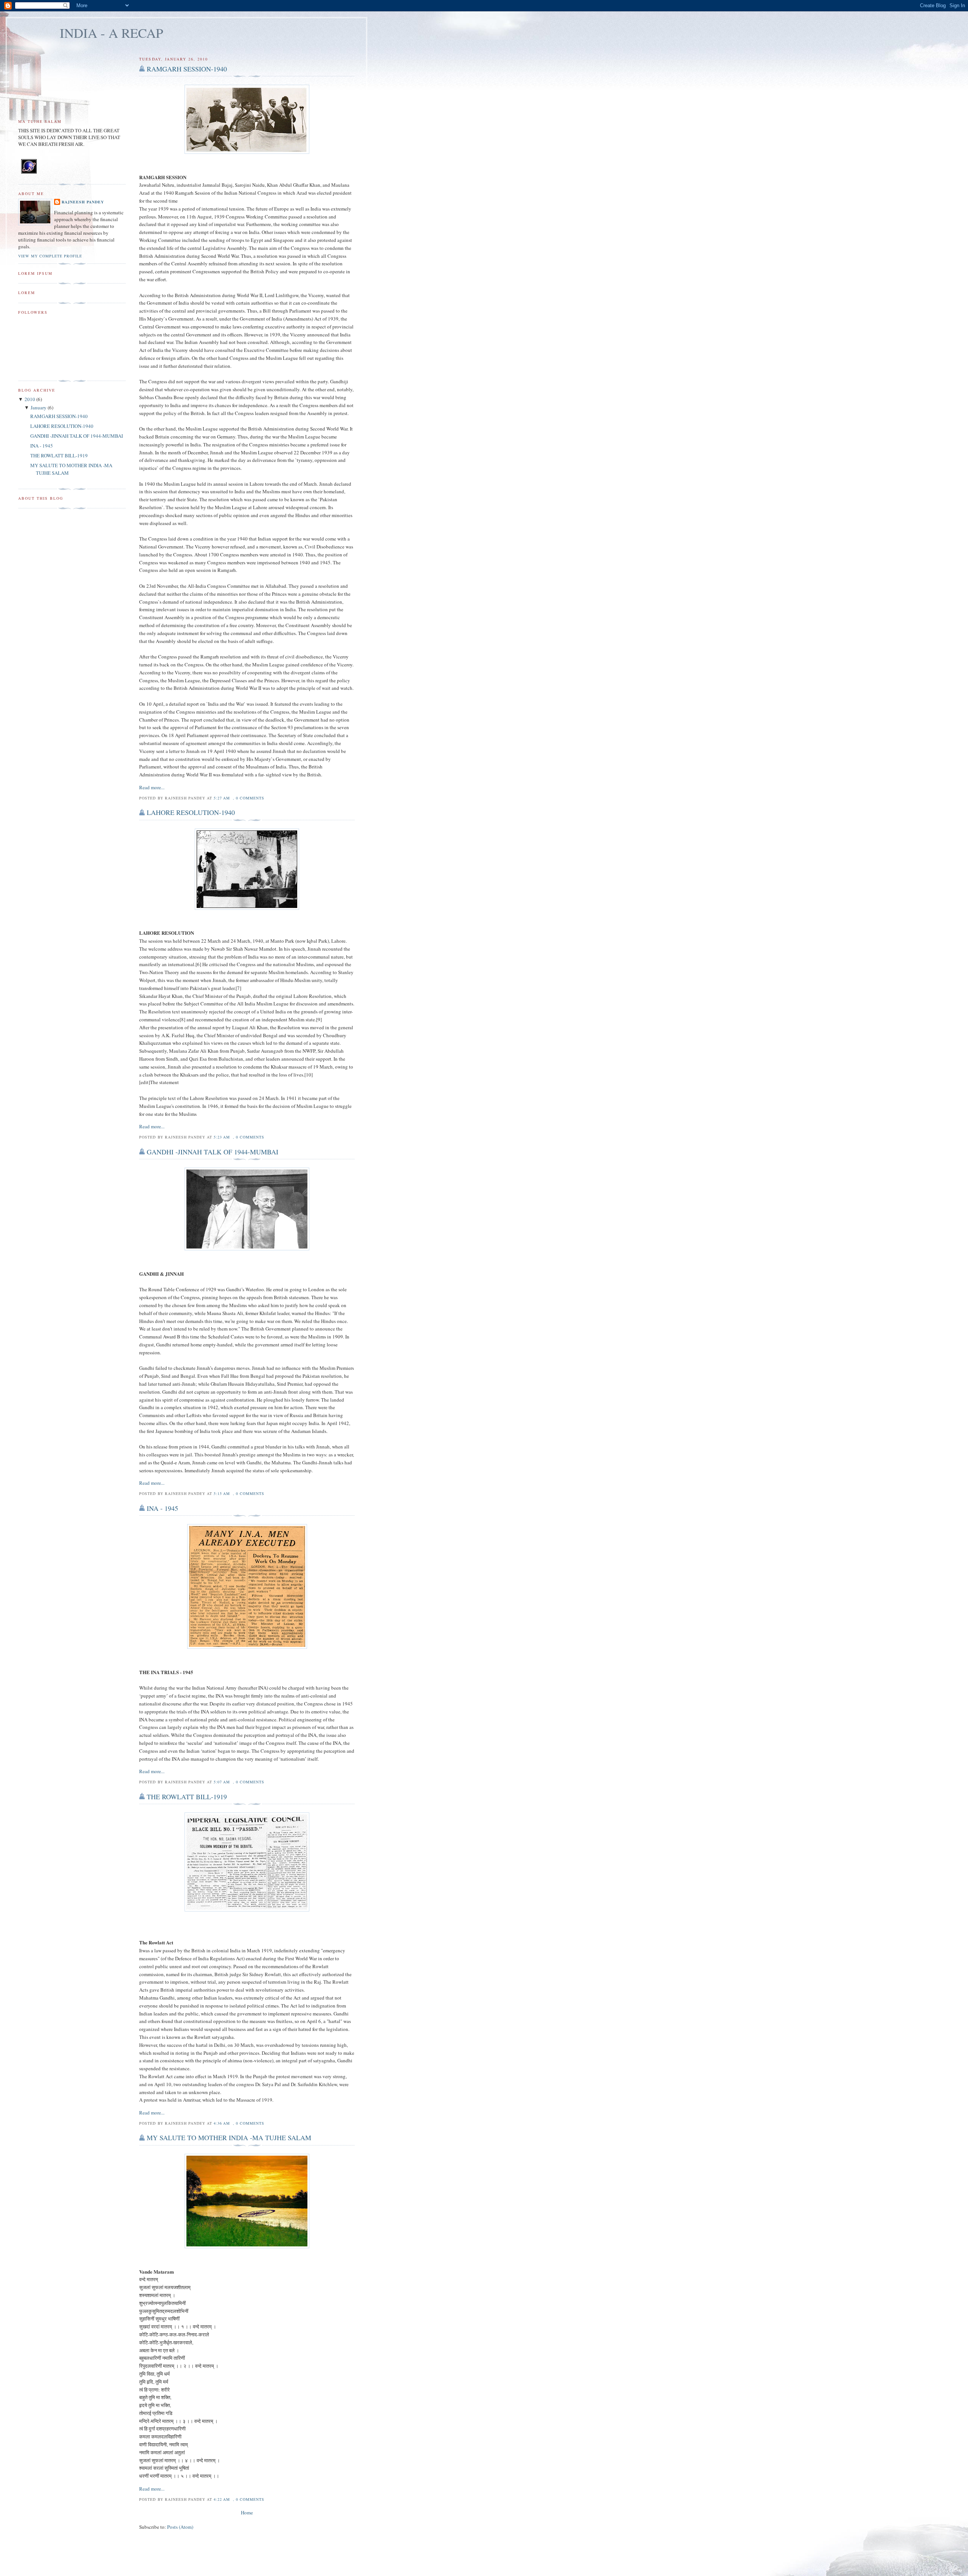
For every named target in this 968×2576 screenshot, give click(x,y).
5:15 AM (222, 1493)
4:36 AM (222, 2123)
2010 (30, 399)
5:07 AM (222, 1782)
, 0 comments (249, 798)
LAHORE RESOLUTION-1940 (191, 812)
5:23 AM (222, 1137)
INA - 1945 (162, 1508)
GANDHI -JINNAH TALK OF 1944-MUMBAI (213, 1152)
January (39, 407)
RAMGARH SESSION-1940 (187, 69)
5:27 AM (222, 798)
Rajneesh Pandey (83, 202)
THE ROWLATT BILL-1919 (187, 1797)
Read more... (152, 787)
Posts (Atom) (180, 2527)
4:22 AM (222, 2499)
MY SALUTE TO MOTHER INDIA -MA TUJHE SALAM (229, 2138)
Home (247, 2512)
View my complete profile (50, 256)
